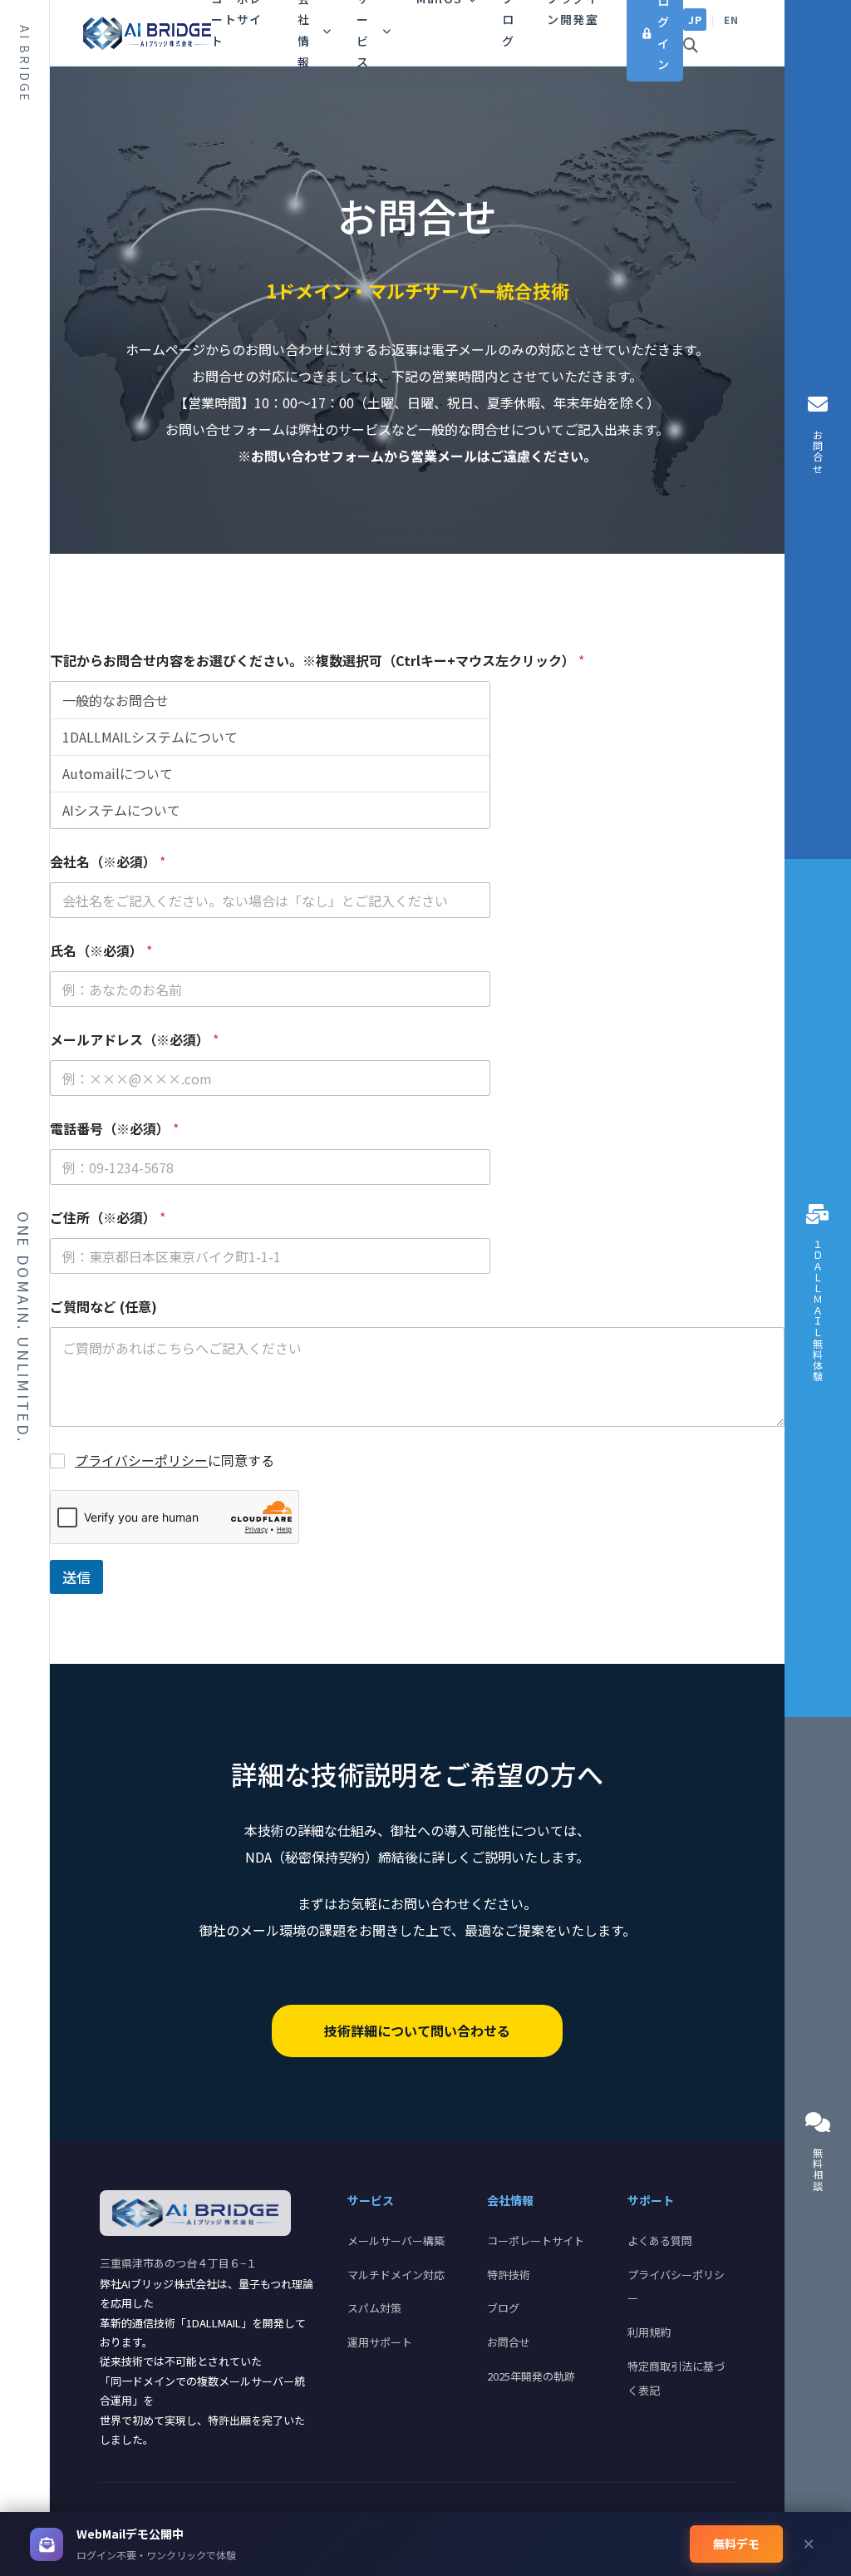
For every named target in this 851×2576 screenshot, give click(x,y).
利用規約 (649, 2332)
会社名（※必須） (108, 862)
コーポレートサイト (536, 2240)
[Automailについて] (270, 773)
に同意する (175, 1461)
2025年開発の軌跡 (531, 2376)
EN (731, 20)
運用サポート (380, 2342)
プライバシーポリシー (141, 1460)
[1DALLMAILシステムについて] (270, 737)
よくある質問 (660, 2240)
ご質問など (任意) (103, 1307)
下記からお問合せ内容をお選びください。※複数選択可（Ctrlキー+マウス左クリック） (317, 661)
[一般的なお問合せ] (270, 700)
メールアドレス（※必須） (134, 1040)
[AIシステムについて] (270, 810)
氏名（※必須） (101, 951)
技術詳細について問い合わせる (417, 2031)
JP (695, 20)
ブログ (503, 2308)
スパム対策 (374, 2308)
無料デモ (736, 2544)
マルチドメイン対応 (396, 2275)
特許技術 (509, 2275)
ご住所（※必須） (108, 1218)
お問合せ (509, 2342)
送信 (76, 1577)
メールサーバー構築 (396, 2240)
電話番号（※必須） (114, 1129)
